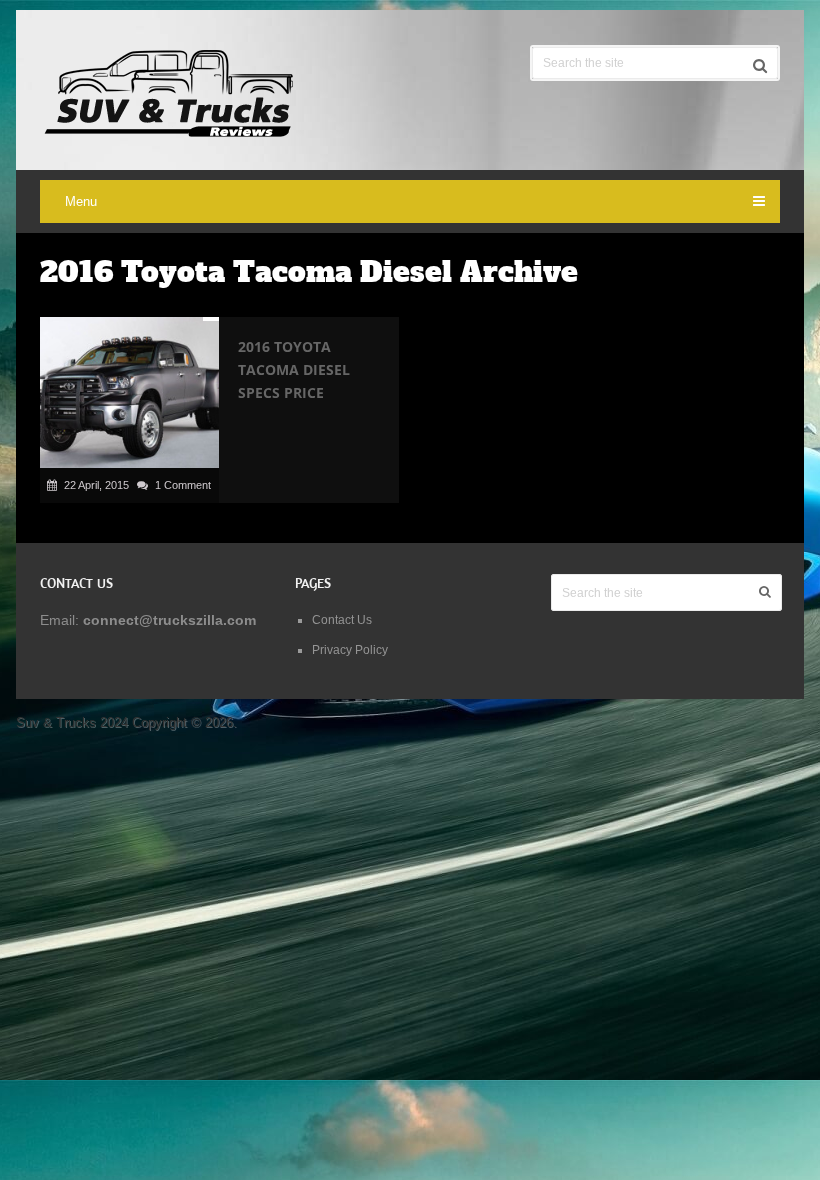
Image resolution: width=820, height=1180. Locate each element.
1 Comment (183, 485)
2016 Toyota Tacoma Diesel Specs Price (294, 369)
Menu (81, 201)
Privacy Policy (350, 650)
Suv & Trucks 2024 (72, 722)
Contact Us (342, 620)
